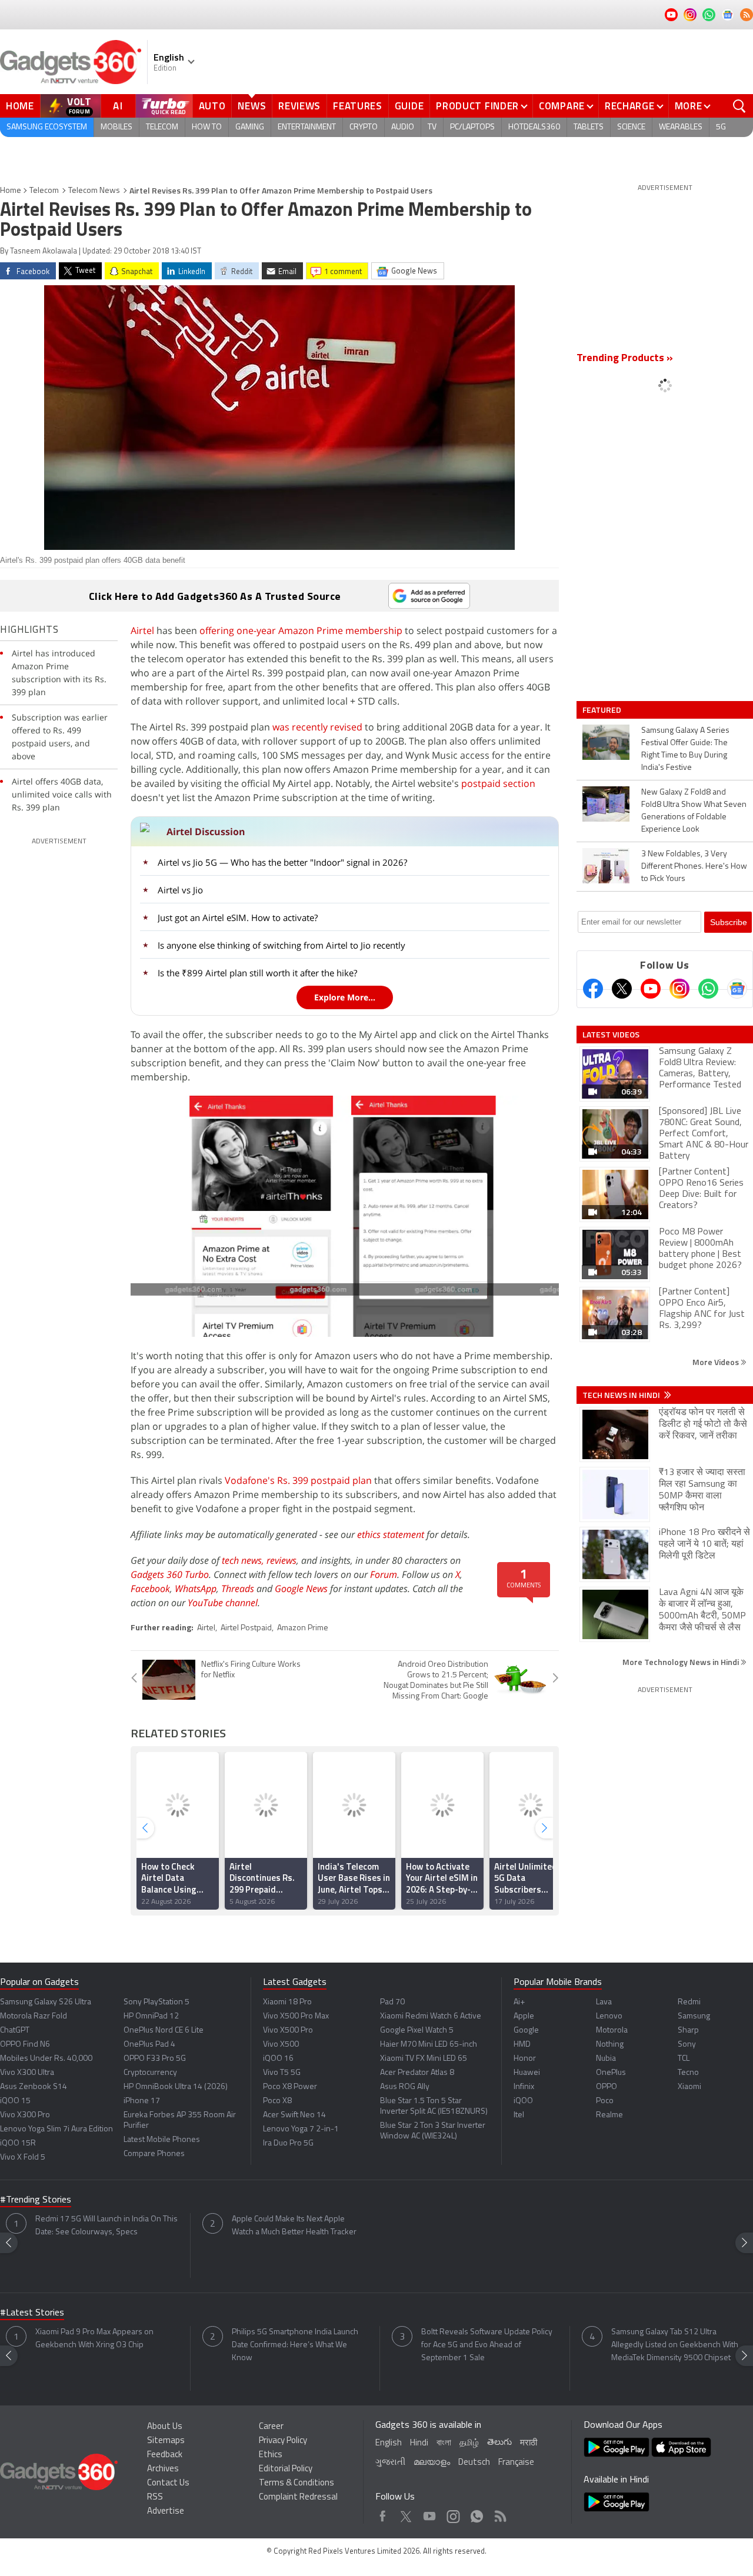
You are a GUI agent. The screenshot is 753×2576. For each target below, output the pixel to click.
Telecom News (94, 191)
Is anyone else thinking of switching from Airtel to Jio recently (281, 945)
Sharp (688, 2031)
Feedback (165, 2455)
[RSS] (747, 15)
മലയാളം (432, 2463)
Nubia (606, 2059)
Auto (212, 106)
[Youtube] (651, 989)
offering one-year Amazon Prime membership (301, 630)
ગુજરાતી (390, 2463)
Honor (525, 2059)
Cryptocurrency (150, 2073)
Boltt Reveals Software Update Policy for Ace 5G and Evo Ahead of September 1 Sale (487, 2345)
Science (631, 127)
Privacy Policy (283, 2441)
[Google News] (737, 989)
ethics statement (391, 1534)
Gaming (250, 127)
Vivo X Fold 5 (23, 2158)
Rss (499, 2513)
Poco (605, 2101)
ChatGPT (15, 2031)
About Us (165, 2427)
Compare (562, 106)
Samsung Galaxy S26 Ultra (46, 2002)
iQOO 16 (278, 2059)
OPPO (607, 2087)
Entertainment (307, 127)
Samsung (694, 2016)
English (389, 2443)
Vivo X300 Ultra (27, 2073)
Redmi (689, 2002)
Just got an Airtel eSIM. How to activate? (238, 917)
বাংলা (444, 2443)
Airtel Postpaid (246, 1628)
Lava (604, 2002)
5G (721, 127)
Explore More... (345, 997)
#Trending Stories (36, 2200)
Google (526, 2031)
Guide (409, 106)
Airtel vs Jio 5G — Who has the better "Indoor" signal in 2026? (282, 862)
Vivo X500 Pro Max (296, 2016)
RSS (155, 2497)
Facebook (150, 1589)
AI (118, 106)
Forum (384, 1574)
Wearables (681, 127)
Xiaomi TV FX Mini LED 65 (424, 2059)
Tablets (589, 127)
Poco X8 (277, 2101)
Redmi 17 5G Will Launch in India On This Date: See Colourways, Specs (106, 2226)
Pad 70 (392, 2002)
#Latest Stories (32, 2313)
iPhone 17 (142, 2101)
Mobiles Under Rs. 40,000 (46, 2059)
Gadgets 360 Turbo (170, 1574)
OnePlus (611, 2073)
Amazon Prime (303, 1628)
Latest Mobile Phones (162, 2140)
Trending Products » (625, 359)
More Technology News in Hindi (682, 1662)
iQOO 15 (15, 2101)
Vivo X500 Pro (288, 2031)
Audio (403, 127)
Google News (301, 1589)
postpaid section (498, 783)
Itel (519, 2115)
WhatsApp (196, 1589)
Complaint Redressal (298, 2497)
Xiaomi (689, 2087)
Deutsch (474, 2463)
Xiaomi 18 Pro (287, 2002)
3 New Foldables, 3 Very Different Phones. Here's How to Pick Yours (694, 867)
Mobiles (116, 127)
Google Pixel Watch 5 (417, 2031)
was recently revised (317, 727)
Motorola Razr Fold (34, 2016)
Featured (603, 710)
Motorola (612, 2031)
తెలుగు (499, 2443)
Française (516, 2463)
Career (271, 2427)
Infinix (524, 2087)
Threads (238, 1589)
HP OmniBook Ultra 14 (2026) (176, 2087)
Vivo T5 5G (282, 2073)
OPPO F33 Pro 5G (155, 2059)
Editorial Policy (286, 2469)
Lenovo (609, 2016)
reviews (281, 1560)
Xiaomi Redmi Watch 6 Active (431, 2016)
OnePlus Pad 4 (149, 2045)
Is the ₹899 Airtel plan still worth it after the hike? (257, 973)
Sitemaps (166, 2441)
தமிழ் (469, 2443)
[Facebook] (593, 989)
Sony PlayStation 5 (156, 2002)
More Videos (717, 1362)
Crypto (364, 127)
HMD (522, 2045)
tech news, (244, 1560)
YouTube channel (223, 1603)
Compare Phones (154, 2154)
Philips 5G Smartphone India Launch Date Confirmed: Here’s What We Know (295, 2345)
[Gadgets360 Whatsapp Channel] (708, 989)
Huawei (527, 2073)
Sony (687, 2045)
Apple (524, 2016)
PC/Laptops (472, 127)
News (252, 106)
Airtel (142, 630)
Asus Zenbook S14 (34, 2087)
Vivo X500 (281, 2045)
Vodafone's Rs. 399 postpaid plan (298, 1480)
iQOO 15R (18, 2143)
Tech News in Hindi (622, 1395)
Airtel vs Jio (180, 890)
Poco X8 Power (290, 2087)
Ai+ (519, 2002)
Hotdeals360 (534, 127)
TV (432, 127)
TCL (684, 2059)
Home (20, 106)
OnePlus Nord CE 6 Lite (164, 2031)
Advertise (166, 2512)
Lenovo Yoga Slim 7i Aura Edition (56, 2129)
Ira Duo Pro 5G (288, 2143)
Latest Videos (611, 1035)
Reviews (299, 106)
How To (207, 127)
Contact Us (168, 2483)
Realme (609, 2115)
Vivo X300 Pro (25, 2115)
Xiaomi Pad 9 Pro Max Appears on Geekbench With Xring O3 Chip (94, 2339)
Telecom (162, 127)
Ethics (271, 2455)
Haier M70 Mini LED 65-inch (429, 2045)
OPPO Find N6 (25, 2045)
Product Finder (477, 106)
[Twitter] (622, 989)
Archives (163, 2469)
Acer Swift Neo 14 (294, 2115)
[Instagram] (679, 989)
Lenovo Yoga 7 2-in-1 (301, 2129)
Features (358, 106)
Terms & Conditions (296, 2483)
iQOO (523, 2101)
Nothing (610, 2045)
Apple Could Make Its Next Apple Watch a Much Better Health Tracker (294, 2226)
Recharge (630, 106)
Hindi (419, 2443)
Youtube (430, 2513)
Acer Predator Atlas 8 (417, 2073)
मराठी (529, 2443)
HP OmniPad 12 (151, 2016)
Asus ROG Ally (405, 2087)
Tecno (688, 2073)
